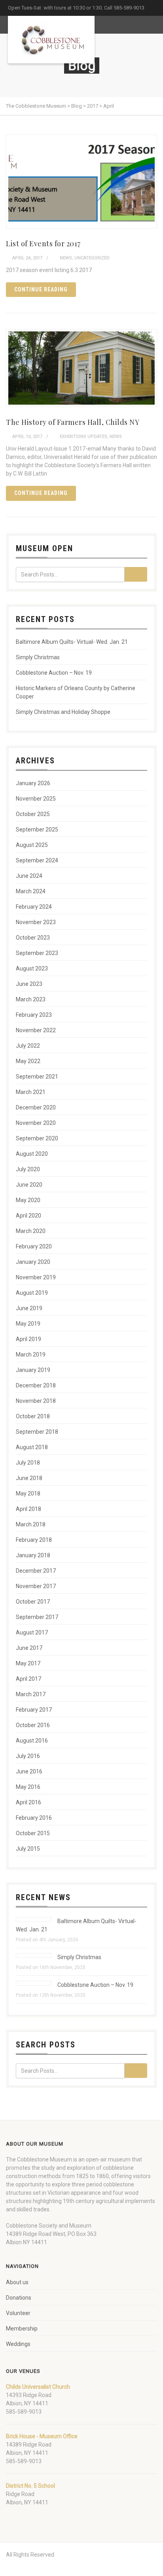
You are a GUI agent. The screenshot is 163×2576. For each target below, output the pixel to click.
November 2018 (36, 1401)
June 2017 (29, 1648)
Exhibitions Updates (83, 437)
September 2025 (37, 829)
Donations (19, 2298)
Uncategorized (92, 258)
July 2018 (28, 1463)
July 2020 (28, 1169)
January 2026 (33, 783)
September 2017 (37, 1617)
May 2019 (28, 1324)
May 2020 (28, 1200)
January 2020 (33, 1262)
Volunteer (18, 2313)
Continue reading (41, 289)
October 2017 (33, 1602)
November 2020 (36, 1123)
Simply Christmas (38, 657)
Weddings (18, 2344)
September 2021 (37, 1077)
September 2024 (37, 860)
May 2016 (28, 1787)
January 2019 (33, 1370)
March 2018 (31, 1524)
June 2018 (29, 1478)
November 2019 (36, 1277)
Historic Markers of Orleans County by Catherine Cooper (76, 692)
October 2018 (33, 1416)
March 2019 (31, 1355)
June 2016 (29, 1771)
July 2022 (28, 1046)
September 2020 (37, 1138)
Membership (22, 2329)
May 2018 (28, 1493)
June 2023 (29, 984)
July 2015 (28, 1849)
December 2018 (36, 1385)
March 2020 (31, 1231)
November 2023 (36, 922)
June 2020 (29, 1185)
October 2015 (33, 1833)
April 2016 (28, 1802)
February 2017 (34, 1710)
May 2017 (28, 1663)
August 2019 (32, 1293)
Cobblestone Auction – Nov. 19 (54, 673)
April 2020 (28, 1216)
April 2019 (28, 1339)
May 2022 (28, 1061)
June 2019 (29, 1308)
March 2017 (31, 1694)
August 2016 (32, 1741)
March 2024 (31, 891)
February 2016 (34, 1818)
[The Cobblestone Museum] (51, 40)
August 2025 (32, 845)
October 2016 (33, 1725)
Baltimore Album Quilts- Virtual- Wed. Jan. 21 (72, 642)
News (66, 258)
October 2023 (33, 938)
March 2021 (31, 1092)
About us (17, 2282)
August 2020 (32, 1154)
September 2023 (37, 953)
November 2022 (36, 1030)
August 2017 (32, 1632)
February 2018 (34, 1540)
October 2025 (33, 814)
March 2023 (31, 999)
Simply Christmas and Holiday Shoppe (63, 712)
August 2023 (32, 968)
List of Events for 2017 (43, 244)
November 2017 (36, 1586)
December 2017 (36, 1571)
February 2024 (34, 907)
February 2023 (34, 1015)
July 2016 (28, 1756)
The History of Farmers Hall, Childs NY (73, 422)
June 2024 (29, 876)
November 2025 (36, 799)
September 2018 (37, 1432)
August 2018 (32, 1447)
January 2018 (33, 1555)
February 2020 (34, 1246)
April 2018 (28, 1509)
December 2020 (36, 1107)
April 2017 (28, 1679)
